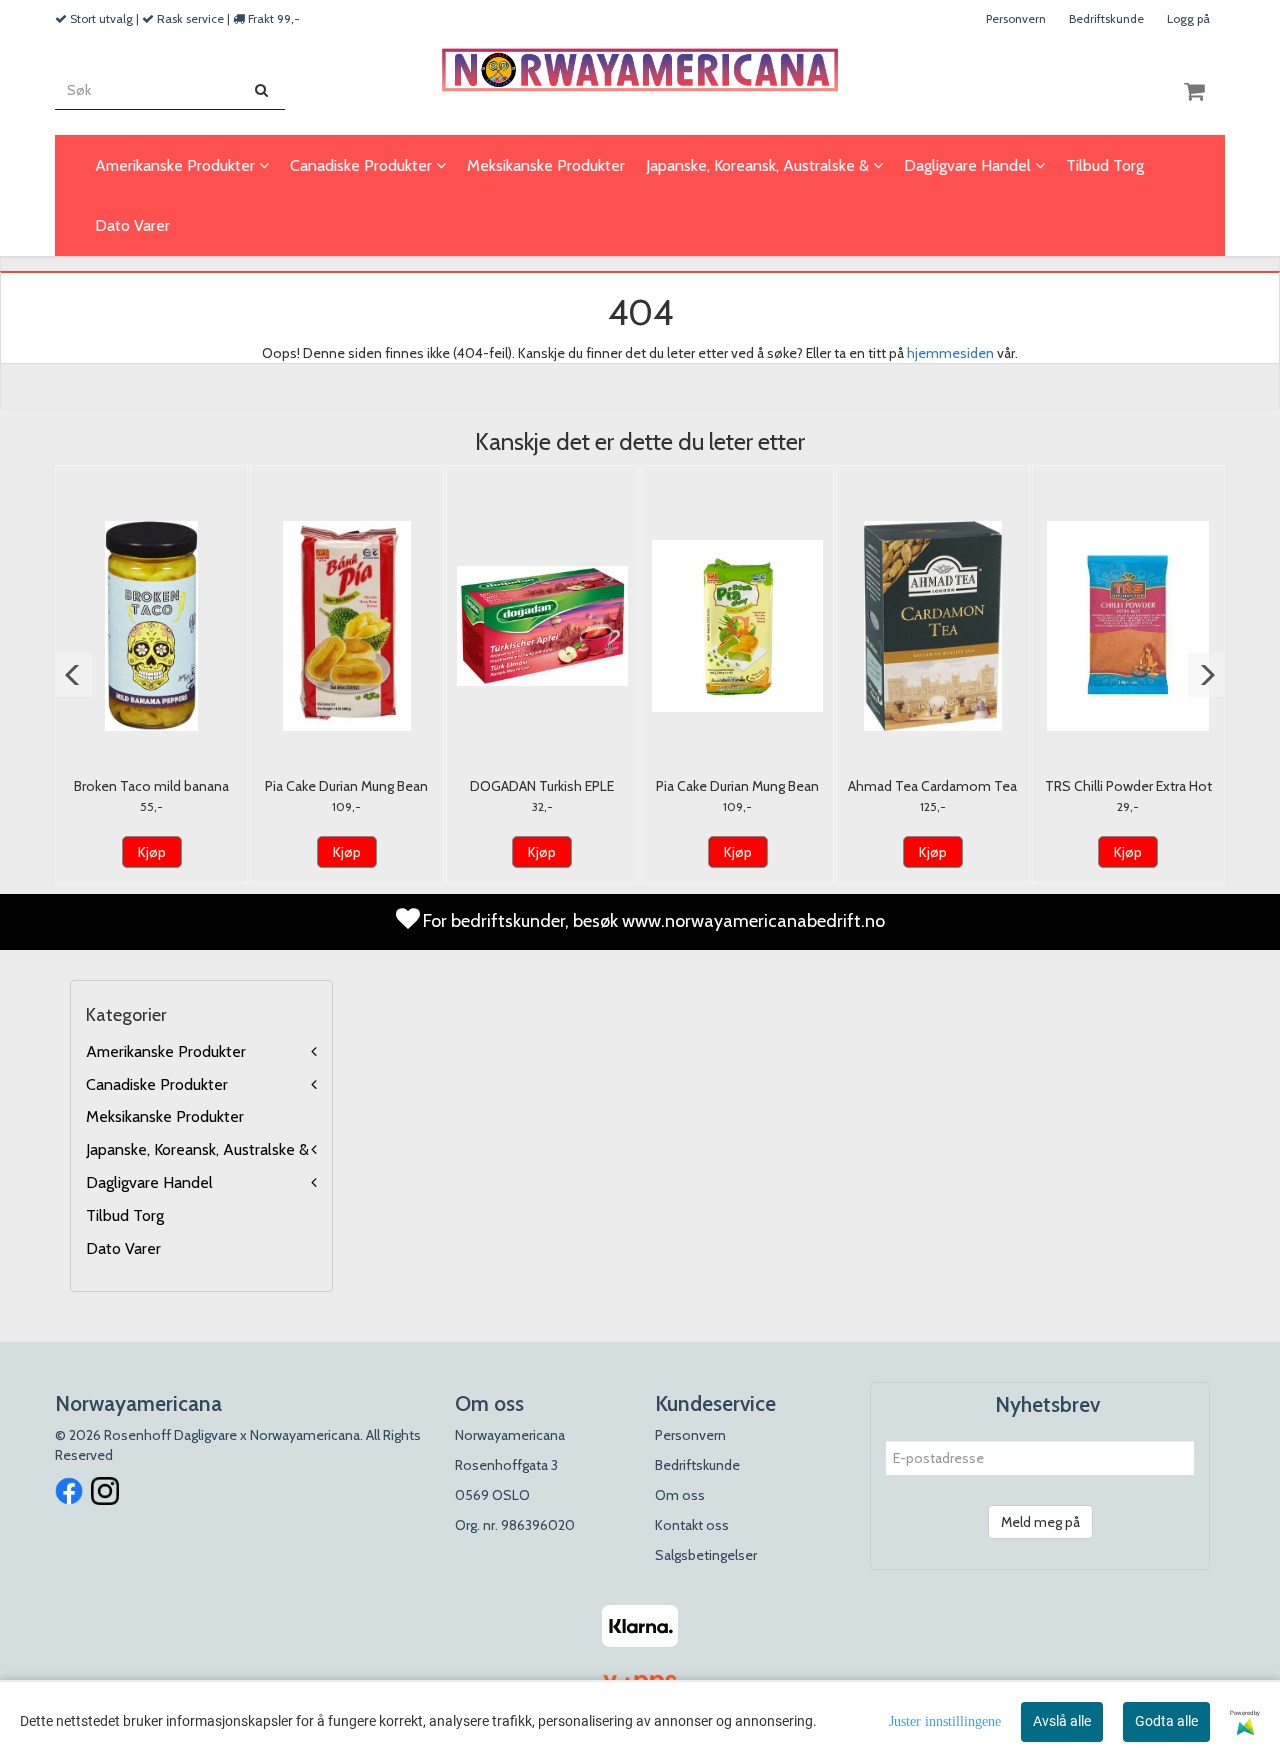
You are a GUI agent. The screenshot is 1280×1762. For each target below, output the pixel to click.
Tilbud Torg (125, 1215)
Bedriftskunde (1106, 18)
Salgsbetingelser (706, 1555)
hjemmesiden (950, 353)
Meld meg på (1040, 1522)
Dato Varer (123, 1248)
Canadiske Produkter (157, 1084)
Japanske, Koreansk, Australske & (197, 1149)
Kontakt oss (692, 1525)
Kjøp (152, 852)
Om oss (680, 1495)
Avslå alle (1062, 1721)
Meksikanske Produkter (165, 1116)
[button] (73, 675)
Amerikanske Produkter (166, 1051)
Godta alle (1166, 1721)
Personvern (1016, 18)
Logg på (1188, 18)
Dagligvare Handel (149, 1182)
